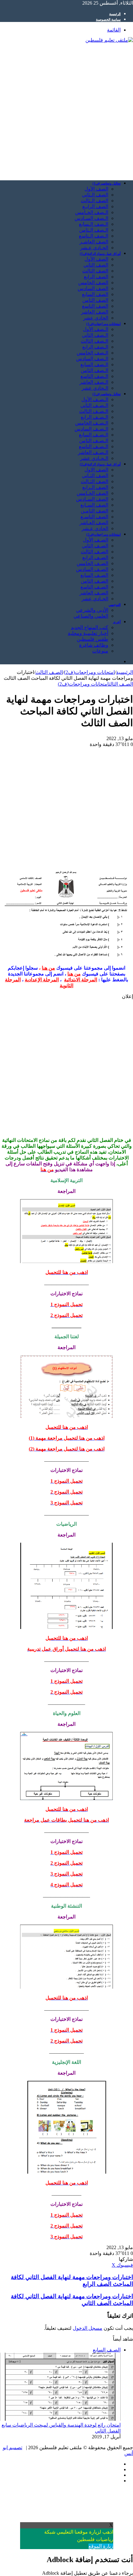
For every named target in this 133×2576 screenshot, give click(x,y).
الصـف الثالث (94, 552)
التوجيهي (115, 605)
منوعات (100, 651)
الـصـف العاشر (93, 452)
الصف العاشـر (94, 242)
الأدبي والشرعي (92, 610)
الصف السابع (95, 294)
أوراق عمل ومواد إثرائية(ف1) (100, 254)
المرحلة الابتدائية (81, 980)
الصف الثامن (95, 300)
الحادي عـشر (95, 528)
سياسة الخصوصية (108, 19)
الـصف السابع (94, 364)
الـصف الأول (96, 329)
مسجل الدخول (88, 2328)
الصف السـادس (92, 499)
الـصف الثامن (94, 370)
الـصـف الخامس (92, 423)
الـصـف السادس (91, 429)
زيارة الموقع (101, 2546)
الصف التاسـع (94, 517)
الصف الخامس (93, 283)
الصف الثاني (96, 265)
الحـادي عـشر (94, 248)
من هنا (48, 968)
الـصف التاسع (94, 376)
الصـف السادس (92, 569)
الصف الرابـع (95, 206)
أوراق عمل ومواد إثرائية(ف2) (100, 464)
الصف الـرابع (95, 487)
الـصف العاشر (94, 382)
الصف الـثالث (94, 201)
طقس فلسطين (92, 639)
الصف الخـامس (92, 493)
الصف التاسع (95, 306)
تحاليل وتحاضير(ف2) (107, 394)
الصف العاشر (95, 312)
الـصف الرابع (95, 347)
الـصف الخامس (92, 353)
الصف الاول (96, 470)
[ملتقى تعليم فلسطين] (109, 40)
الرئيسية (115, 14)
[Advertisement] (66, 109)
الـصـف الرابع (94, 417)
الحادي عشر (96, 318)
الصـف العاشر (94, 593)
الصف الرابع (96, 277)
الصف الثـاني (95, 476)
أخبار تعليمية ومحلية (88, 633)
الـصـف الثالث (94, 411)
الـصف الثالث (94, 341)
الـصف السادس (92, 359)
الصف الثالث (95, 271)
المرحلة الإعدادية (42, 980)
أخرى (117, 622)
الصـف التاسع (94, 587)
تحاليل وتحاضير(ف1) (107, 183)
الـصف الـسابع (94, 224)
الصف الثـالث (94, 481)
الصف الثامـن (94, 511)
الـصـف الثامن (94, 441)
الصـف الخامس (92, 563)
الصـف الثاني (95, 546)
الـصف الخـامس (92, 212)
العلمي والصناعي (91, 616)
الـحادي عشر (95, 388)
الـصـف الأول (95, 399)
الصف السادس (93, 288)
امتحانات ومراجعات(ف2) (103, 534)
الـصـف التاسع (94, 446)
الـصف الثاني (95, 335)
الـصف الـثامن (94, 230)
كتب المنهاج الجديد (90, 627)
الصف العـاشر (94, 523)
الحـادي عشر (95, 599)
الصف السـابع (94, 505)
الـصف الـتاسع (94, 236)
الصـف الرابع (95, 557)
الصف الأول (96, 189)
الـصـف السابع (94, 435)
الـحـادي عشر (94, 458)
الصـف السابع (94, 575)
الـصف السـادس (91, 218)
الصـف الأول (96, 540)
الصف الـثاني (95, 195)
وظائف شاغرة (94, 645)
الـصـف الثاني (94, 405)
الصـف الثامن (94, 581)
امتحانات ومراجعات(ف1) (103, 324)
